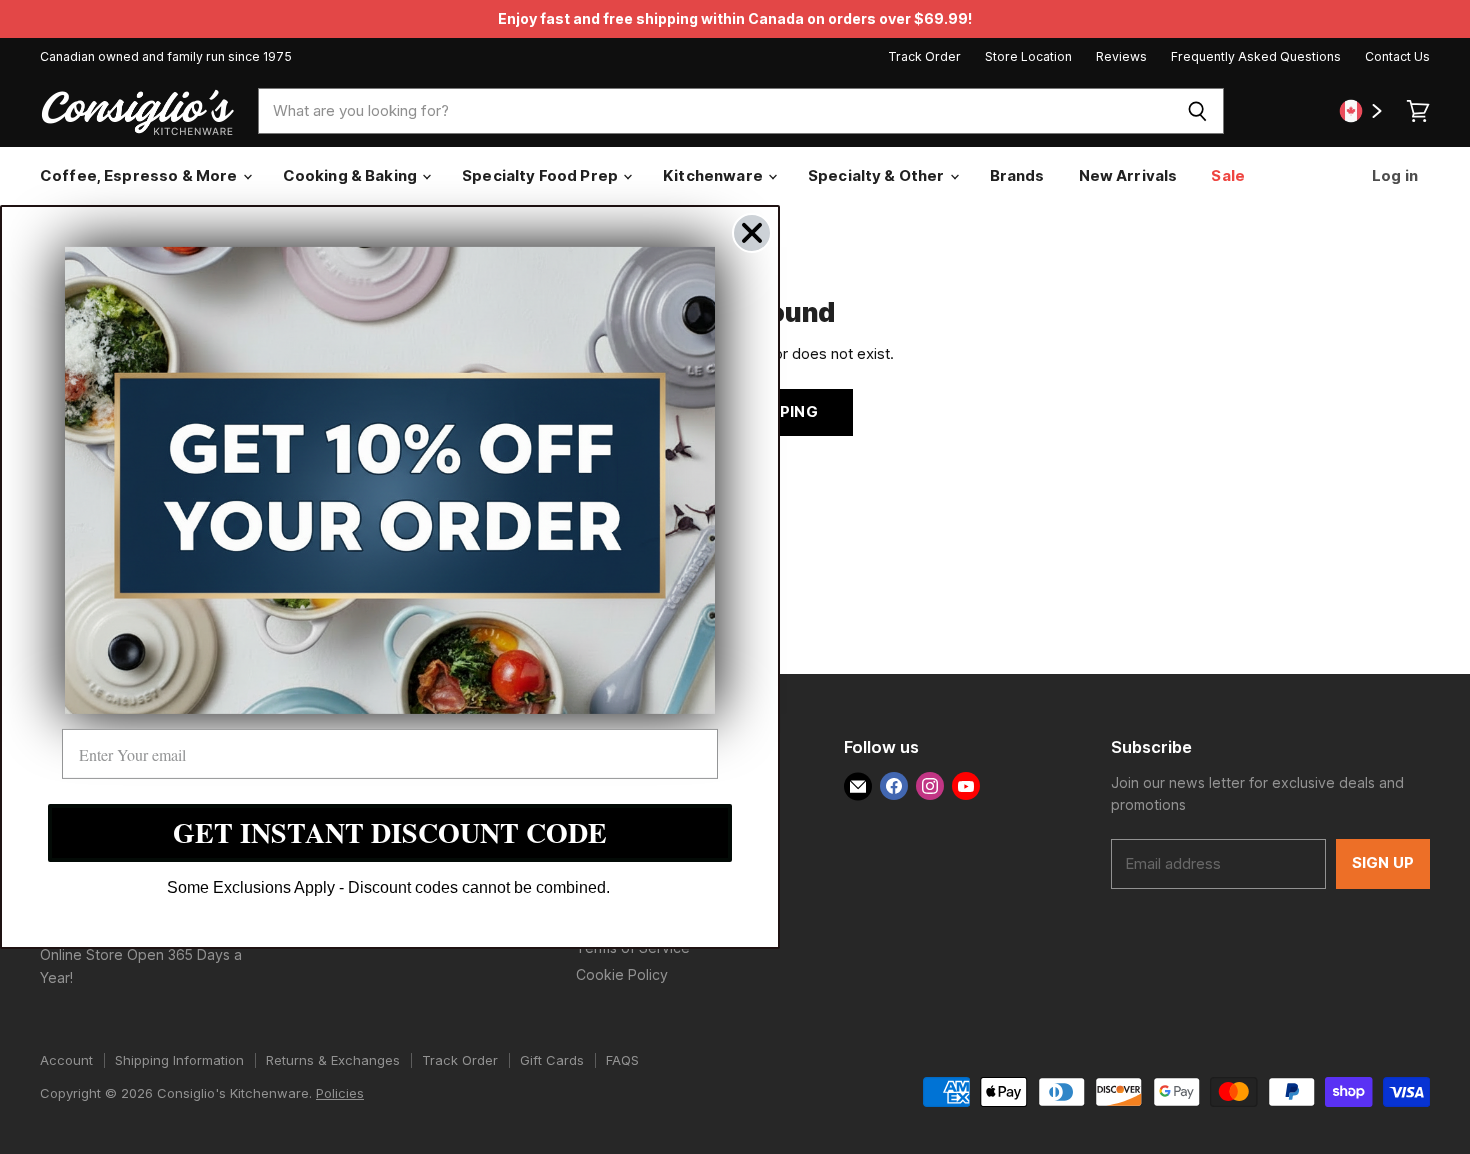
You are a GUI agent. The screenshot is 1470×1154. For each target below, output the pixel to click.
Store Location (1028, 57)
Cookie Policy (622, 974)
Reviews (1121, 57)
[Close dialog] (752, 233)
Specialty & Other (878, 175)
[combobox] (715, 111)
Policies (340, 1093)
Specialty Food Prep (541, 175)
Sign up (1383, 863)
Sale (1228, 175)
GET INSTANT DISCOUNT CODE (390, 832)
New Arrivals (1128, 175)
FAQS (622, 1060)
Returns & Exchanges (333, 1060)
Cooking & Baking (352, 175)
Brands (1017, 175)
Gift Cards (552, 1060)
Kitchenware (714, 175)
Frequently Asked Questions (1256, 57)
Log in (1393, 175)
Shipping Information (179, 1060)
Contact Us (1397, 57)
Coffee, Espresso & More (140, 175)
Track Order (924, 57)
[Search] (1197, 111)
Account (66, 1060)
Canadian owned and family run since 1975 (166, 57)
